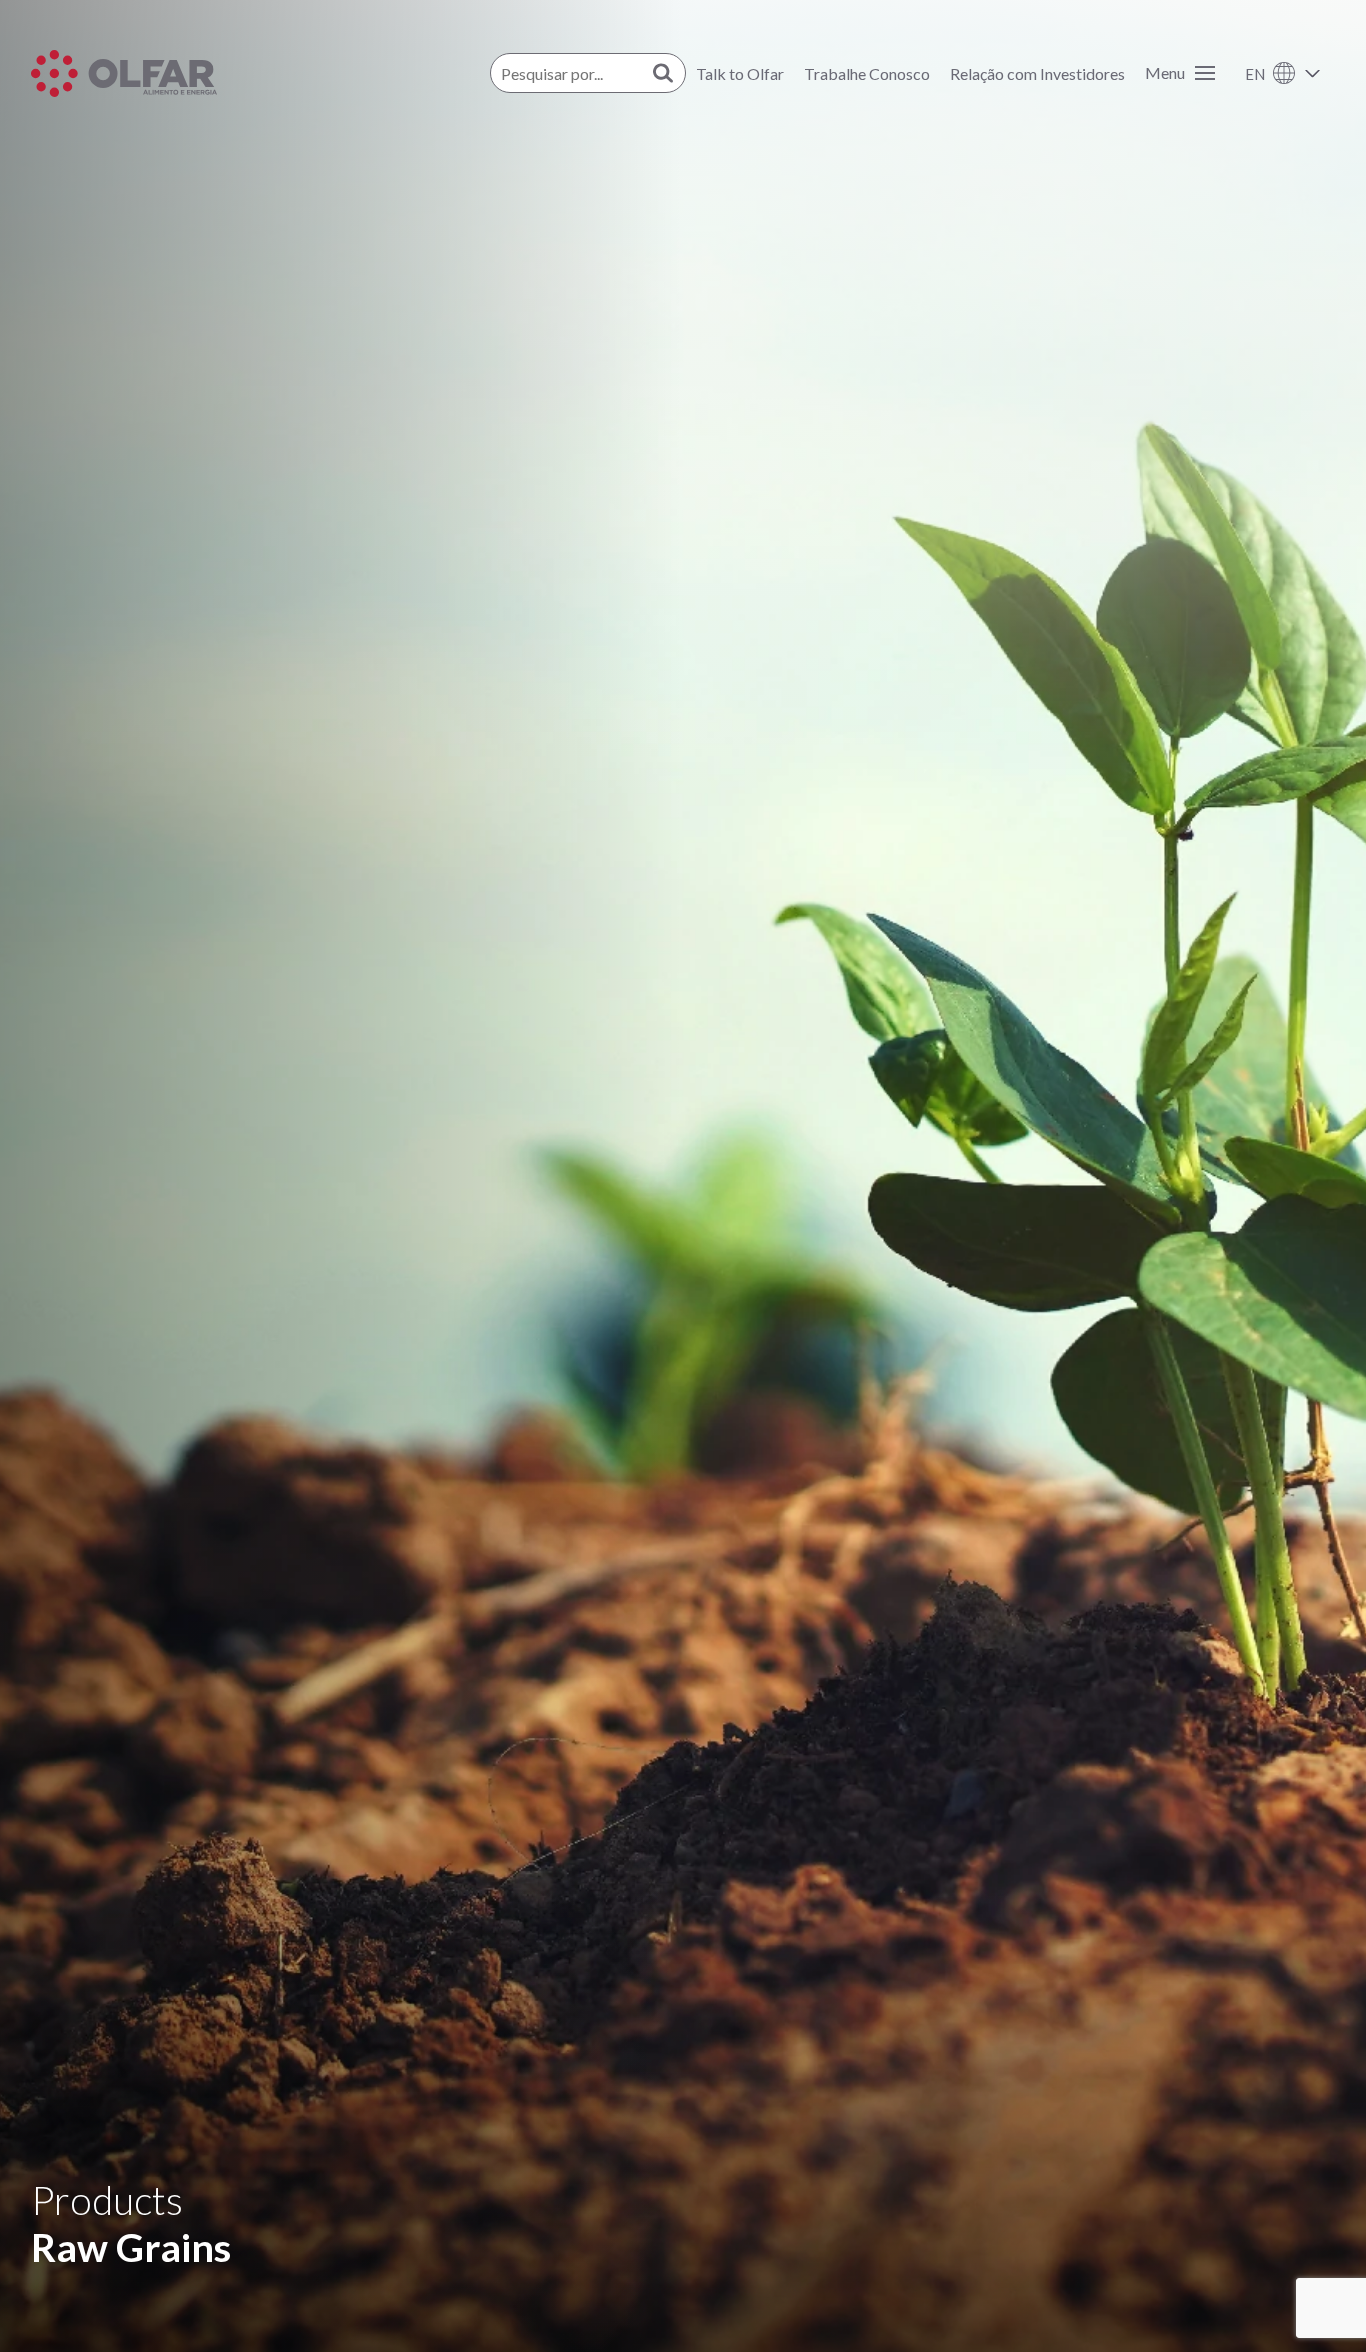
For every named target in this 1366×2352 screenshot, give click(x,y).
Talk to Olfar (740, 73)
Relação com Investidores (1037, 73)
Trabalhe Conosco (867, 73)
